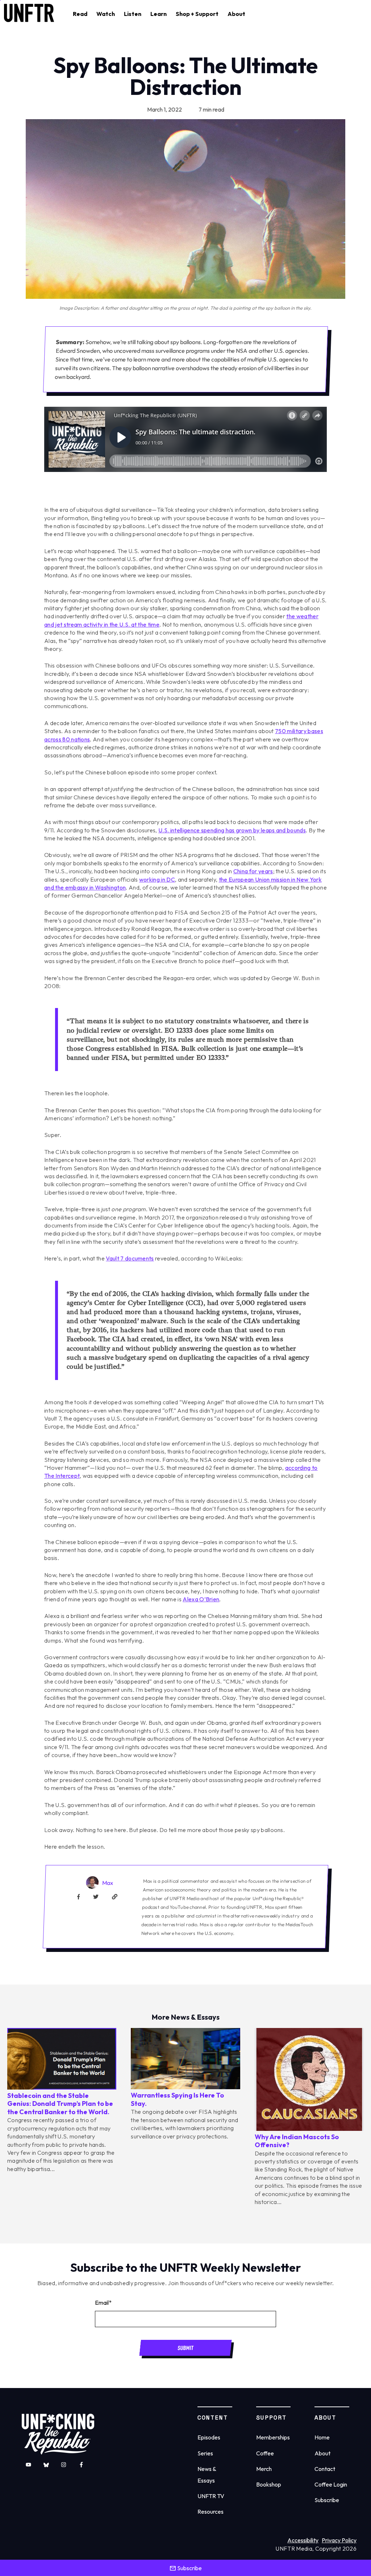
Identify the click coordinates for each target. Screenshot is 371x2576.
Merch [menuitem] (264, 2469)
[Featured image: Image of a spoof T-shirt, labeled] (309, 2129)
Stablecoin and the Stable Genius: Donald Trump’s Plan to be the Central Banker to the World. (60, 2104)
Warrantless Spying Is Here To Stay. (177, 2099)
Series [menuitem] (205, 2453)
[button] (80, 14)
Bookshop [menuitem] (269, 2484)
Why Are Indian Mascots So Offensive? (297, 2141)
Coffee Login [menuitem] (331, 2484)
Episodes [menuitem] (209, 2437)
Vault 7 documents (130, 1258)
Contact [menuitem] (325, 2469)
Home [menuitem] (322, 2437)
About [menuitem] (322, 2453)
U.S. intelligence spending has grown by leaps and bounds (232, 830)
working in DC (157, 879)
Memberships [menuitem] (273, 2437)
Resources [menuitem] (210, 2512)
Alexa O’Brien (201, 1599)
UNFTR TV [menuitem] (211, 2496)
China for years (253, 871)
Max (108, 1883)
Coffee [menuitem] (265, 2453)
